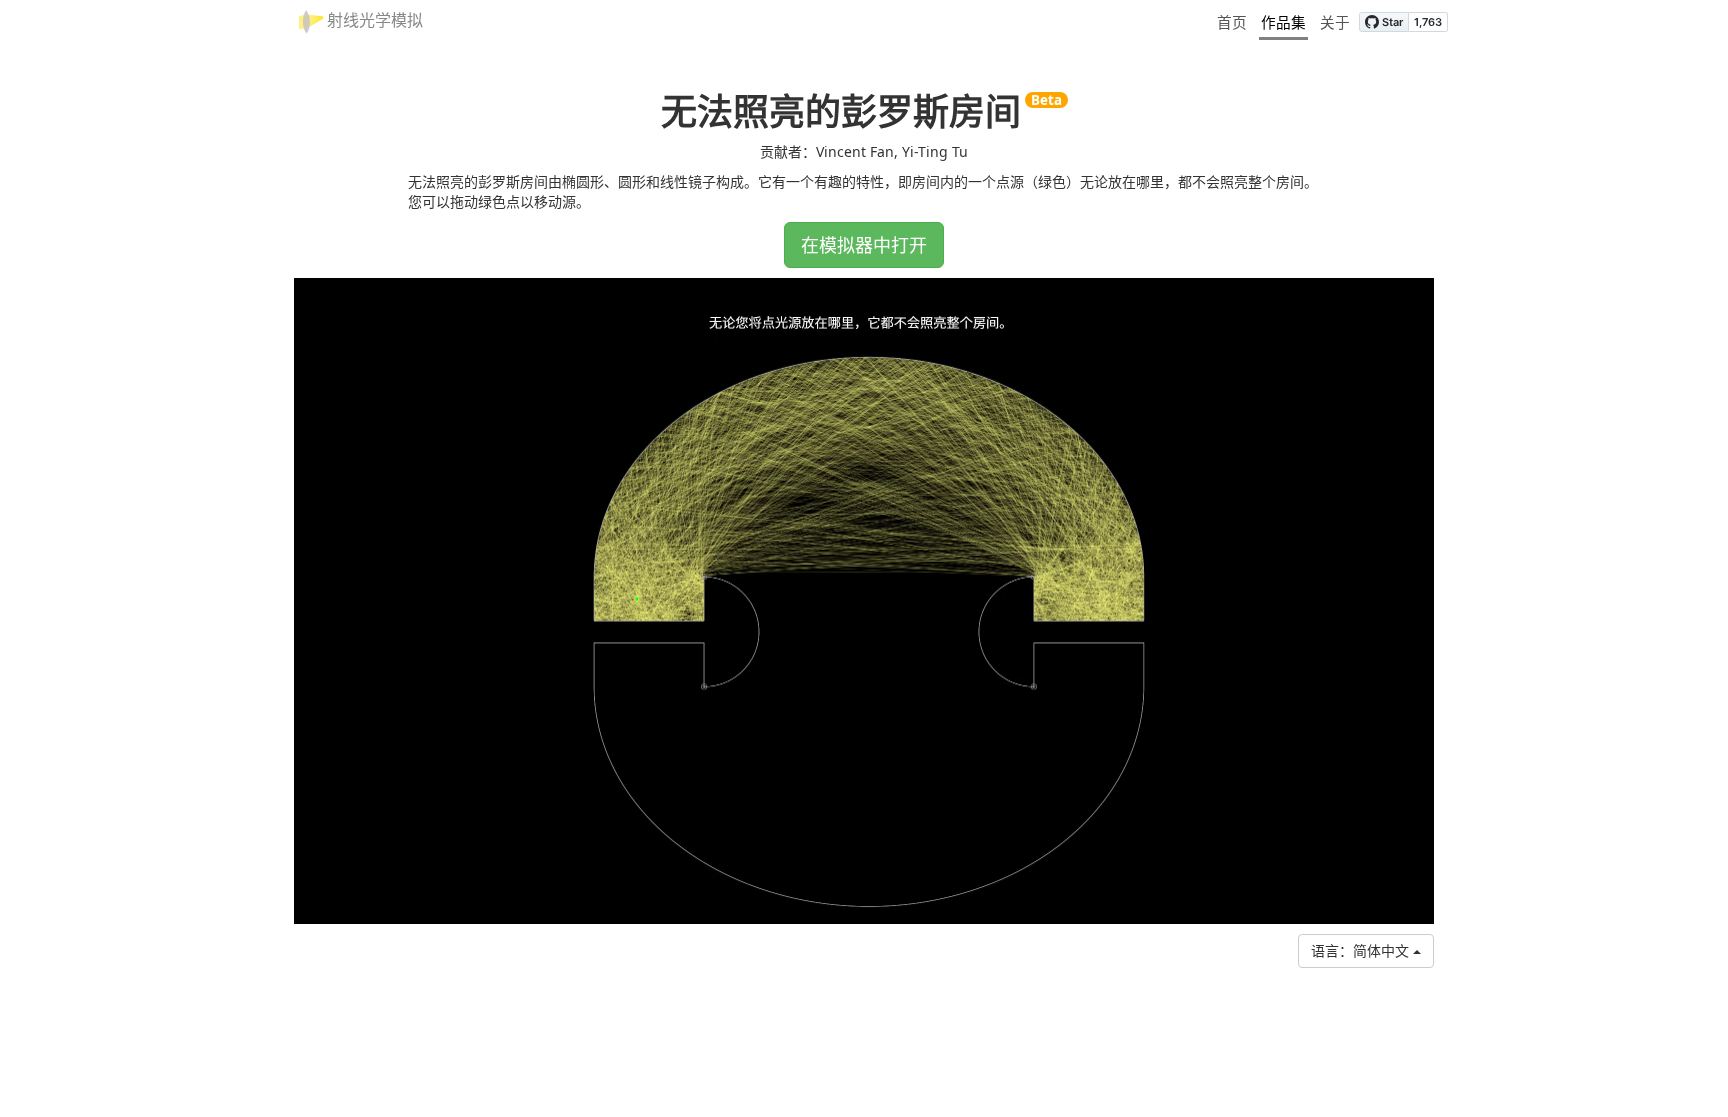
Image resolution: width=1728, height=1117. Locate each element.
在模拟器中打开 (864, 245)
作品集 (1283, 22)
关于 (1335, 22)
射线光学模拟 (373, 20)
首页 (1232, 22)
